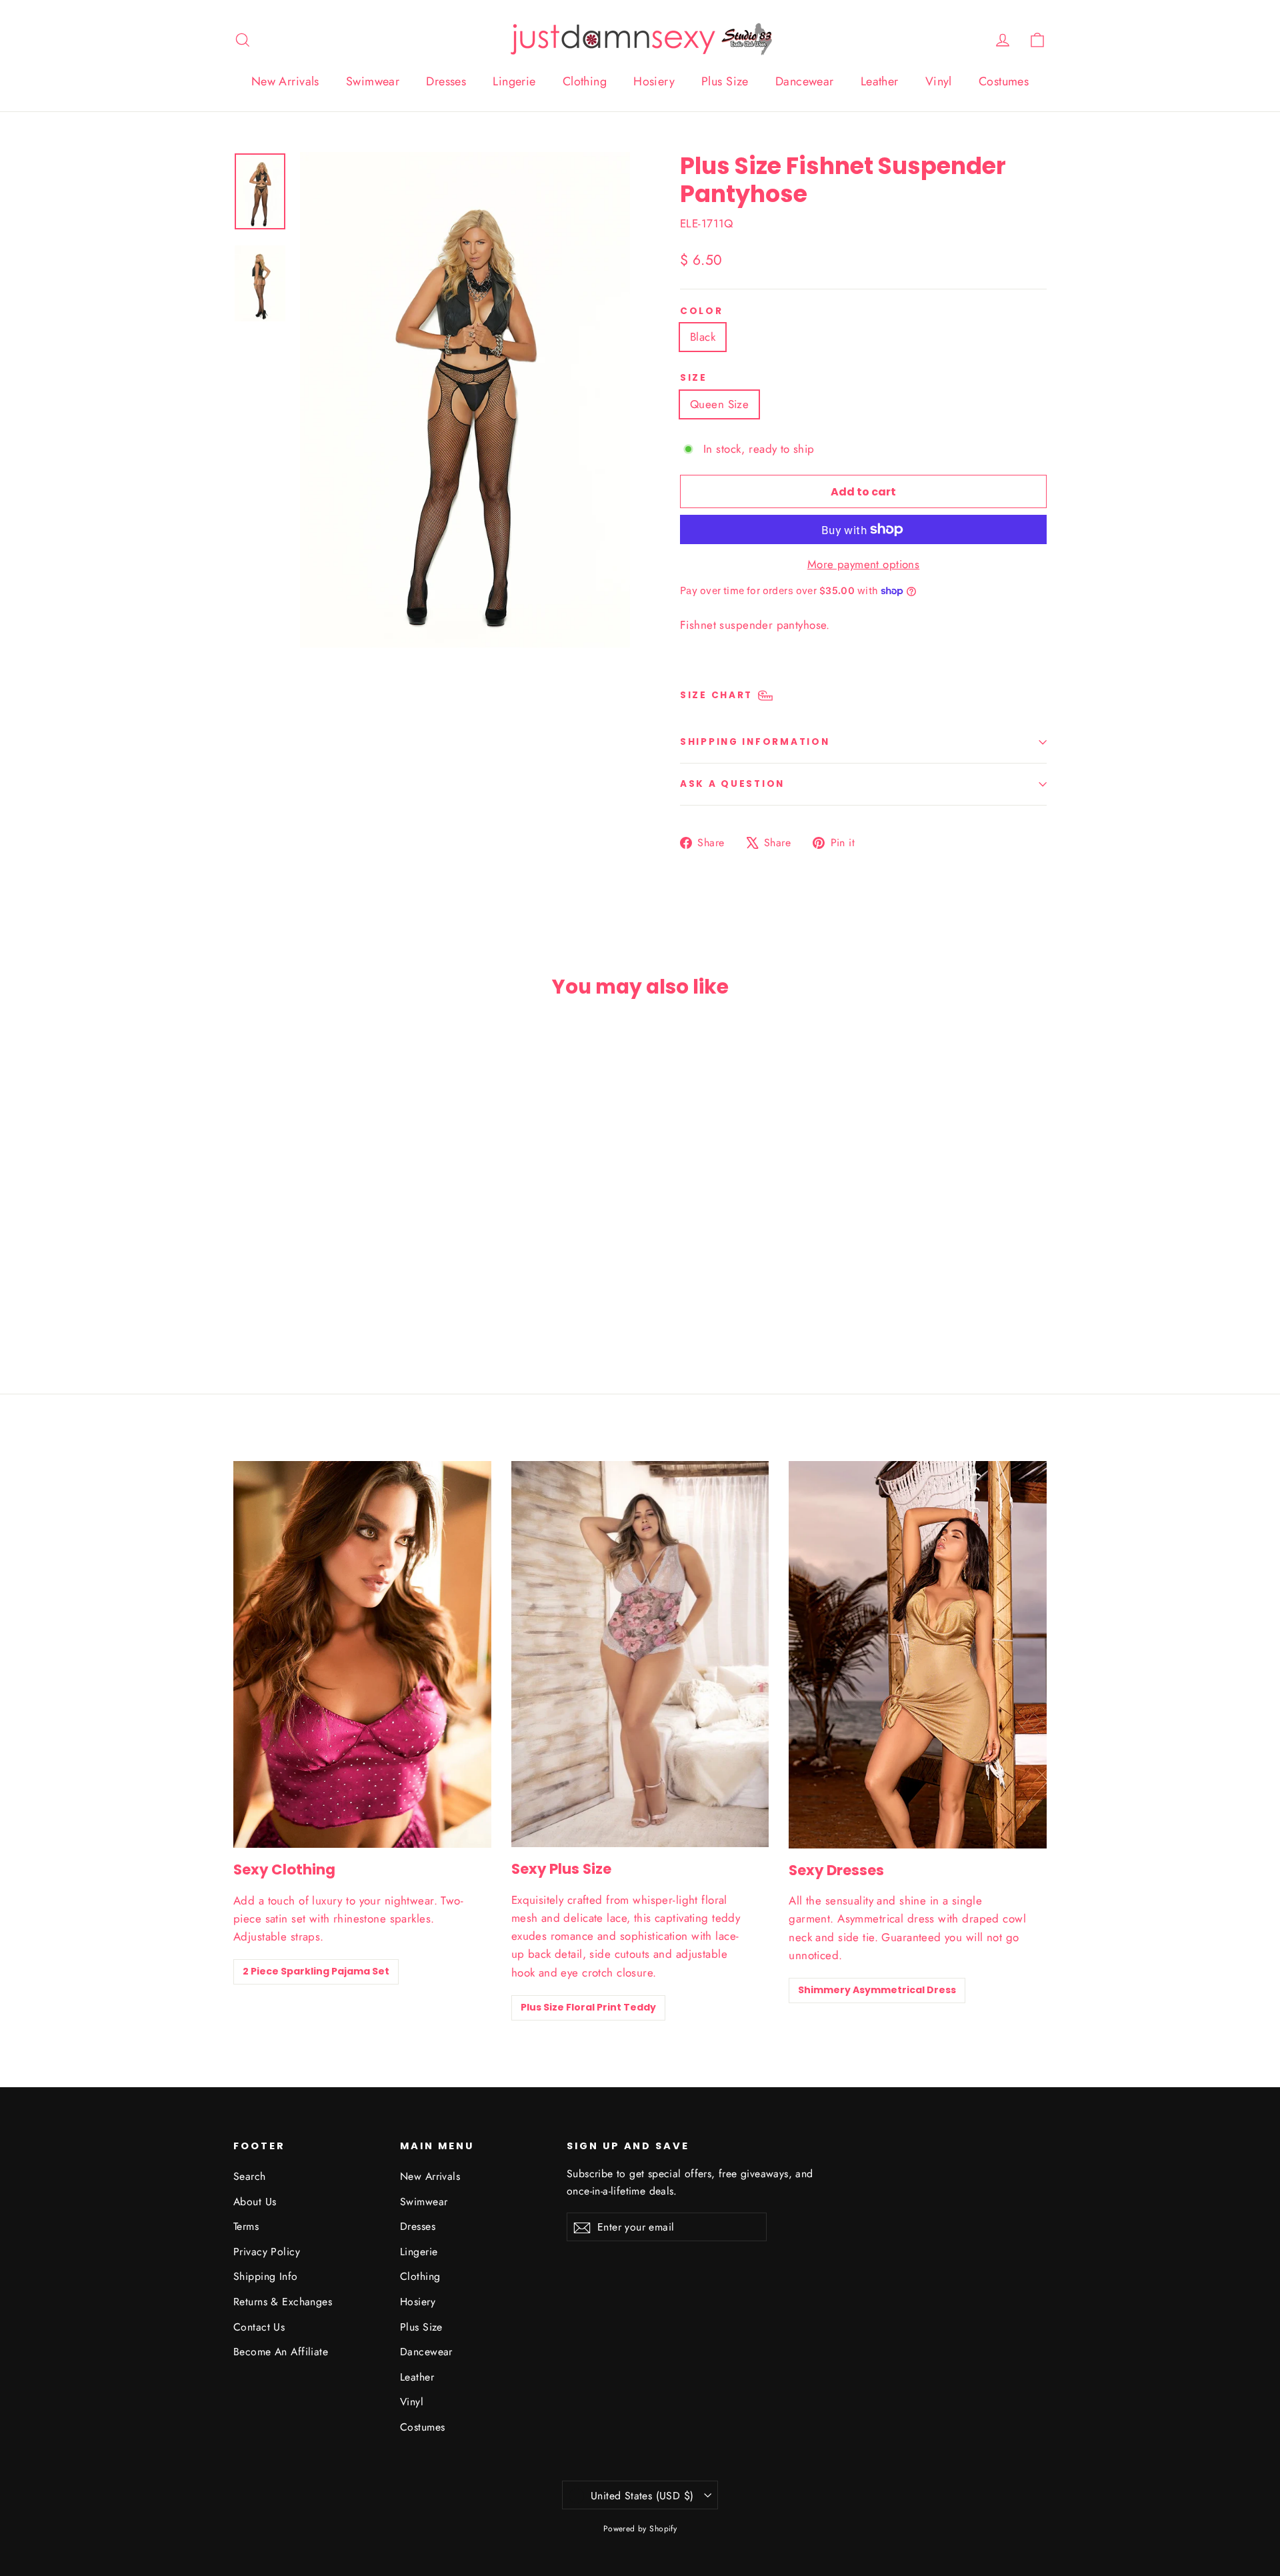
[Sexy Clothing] (362, 1654)
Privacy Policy (267, 2252)
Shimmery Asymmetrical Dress (877, 1990)
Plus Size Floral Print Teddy (588, 2007)
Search (250, 2176)
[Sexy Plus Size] (640, 1654)
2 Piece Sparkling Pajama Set (316, 1971)
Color (702, 311)
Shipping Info (266, 2276)
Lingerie (514, 81)
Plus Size (725, 81)
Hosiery (654, 81)
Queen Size (719, 404)
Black (703, 337)
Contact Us (259, 2327)
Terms (246, 2226)
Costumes (1004, 81)
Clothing (585, 81)
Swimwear (373, 81)
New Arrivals (285, 81)
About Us (255, 2202)
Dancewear (805, 81)
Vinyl (939, 81)
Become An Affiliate (281, 2352)
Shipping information (755, 742)
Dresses (446, 81)
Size (694, 378)
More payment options (864, 564)
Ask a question (732, 784)
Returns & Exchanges (283, 2302)
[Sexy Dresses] (918, 1655)
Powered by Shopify (640, 2529)
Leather (880, 81)
